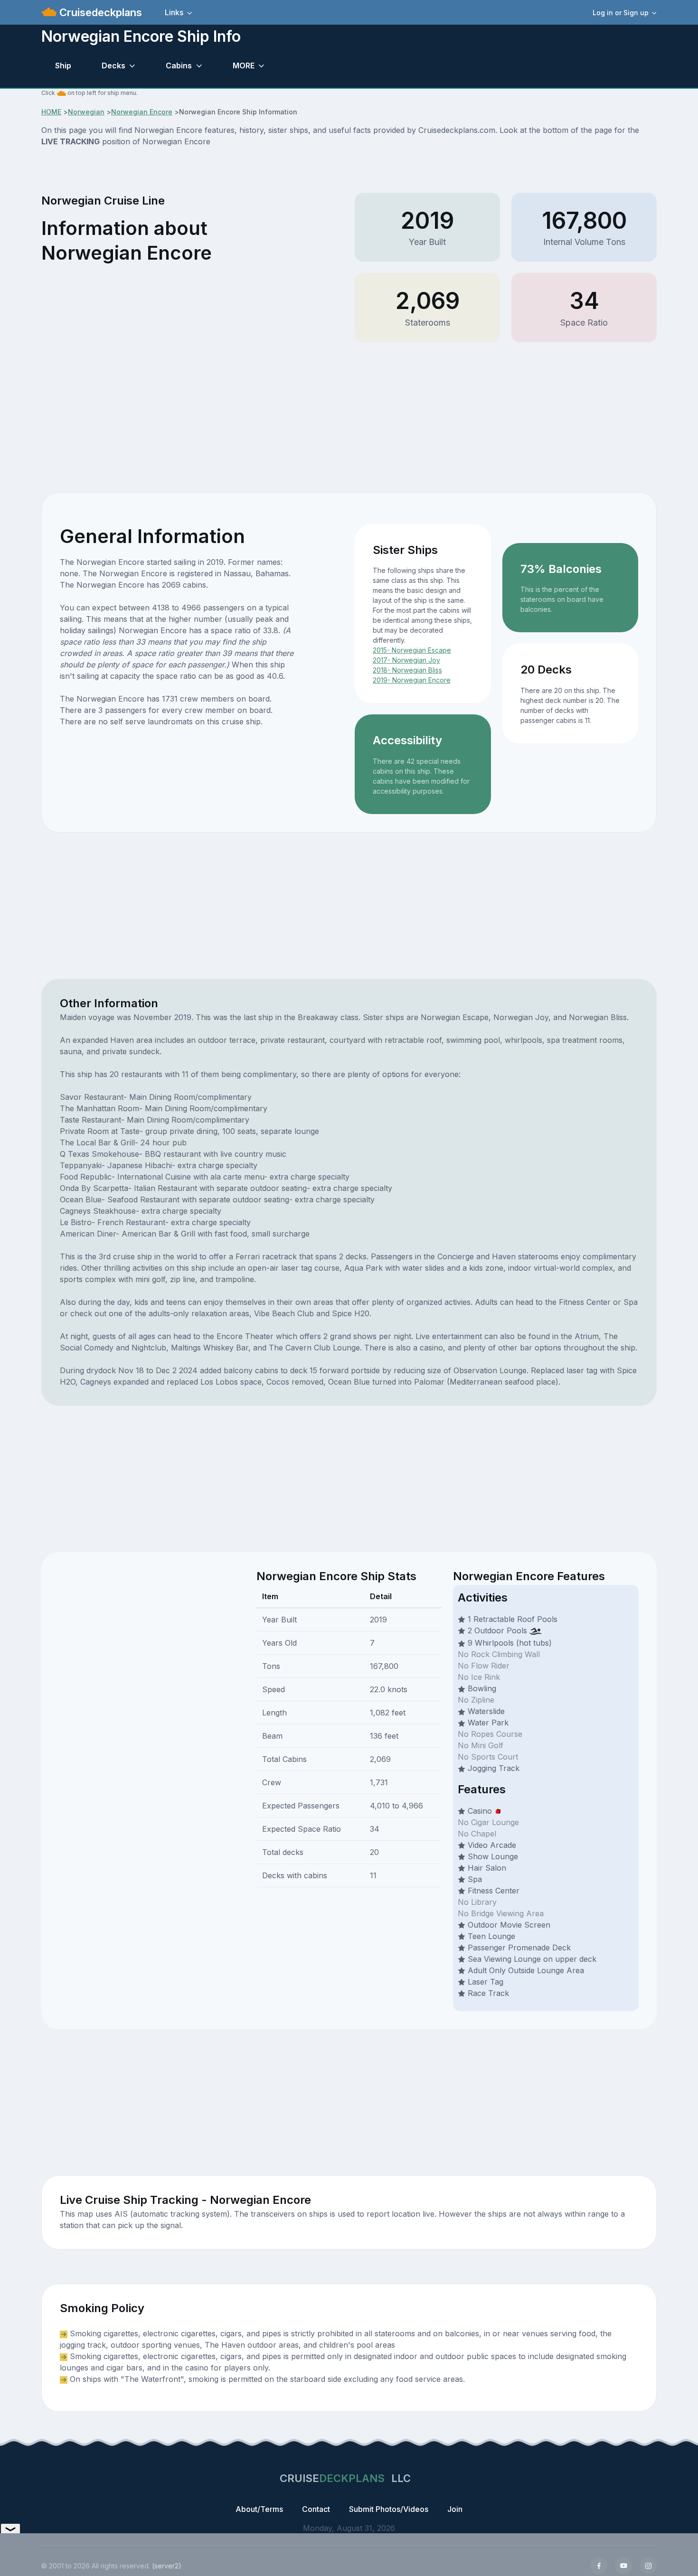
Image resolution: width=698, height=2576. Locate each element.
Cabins (179, 66)
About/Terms (259, 2509)
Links (174, 12)
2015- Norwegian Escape (412, 650)
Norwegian (86, 112)
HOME (51, 112)
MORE (244, 66)
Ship (63, 66)
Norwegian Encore (142, 112)
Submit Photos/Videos (389, 2509)
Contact (316, 2509)
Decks (113, 66)
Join (455, 2509)
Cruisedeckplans (99, 12)
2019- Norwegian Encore (412, 680)
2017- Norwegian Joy (406, 660)
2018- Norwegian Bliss (407, 670)
